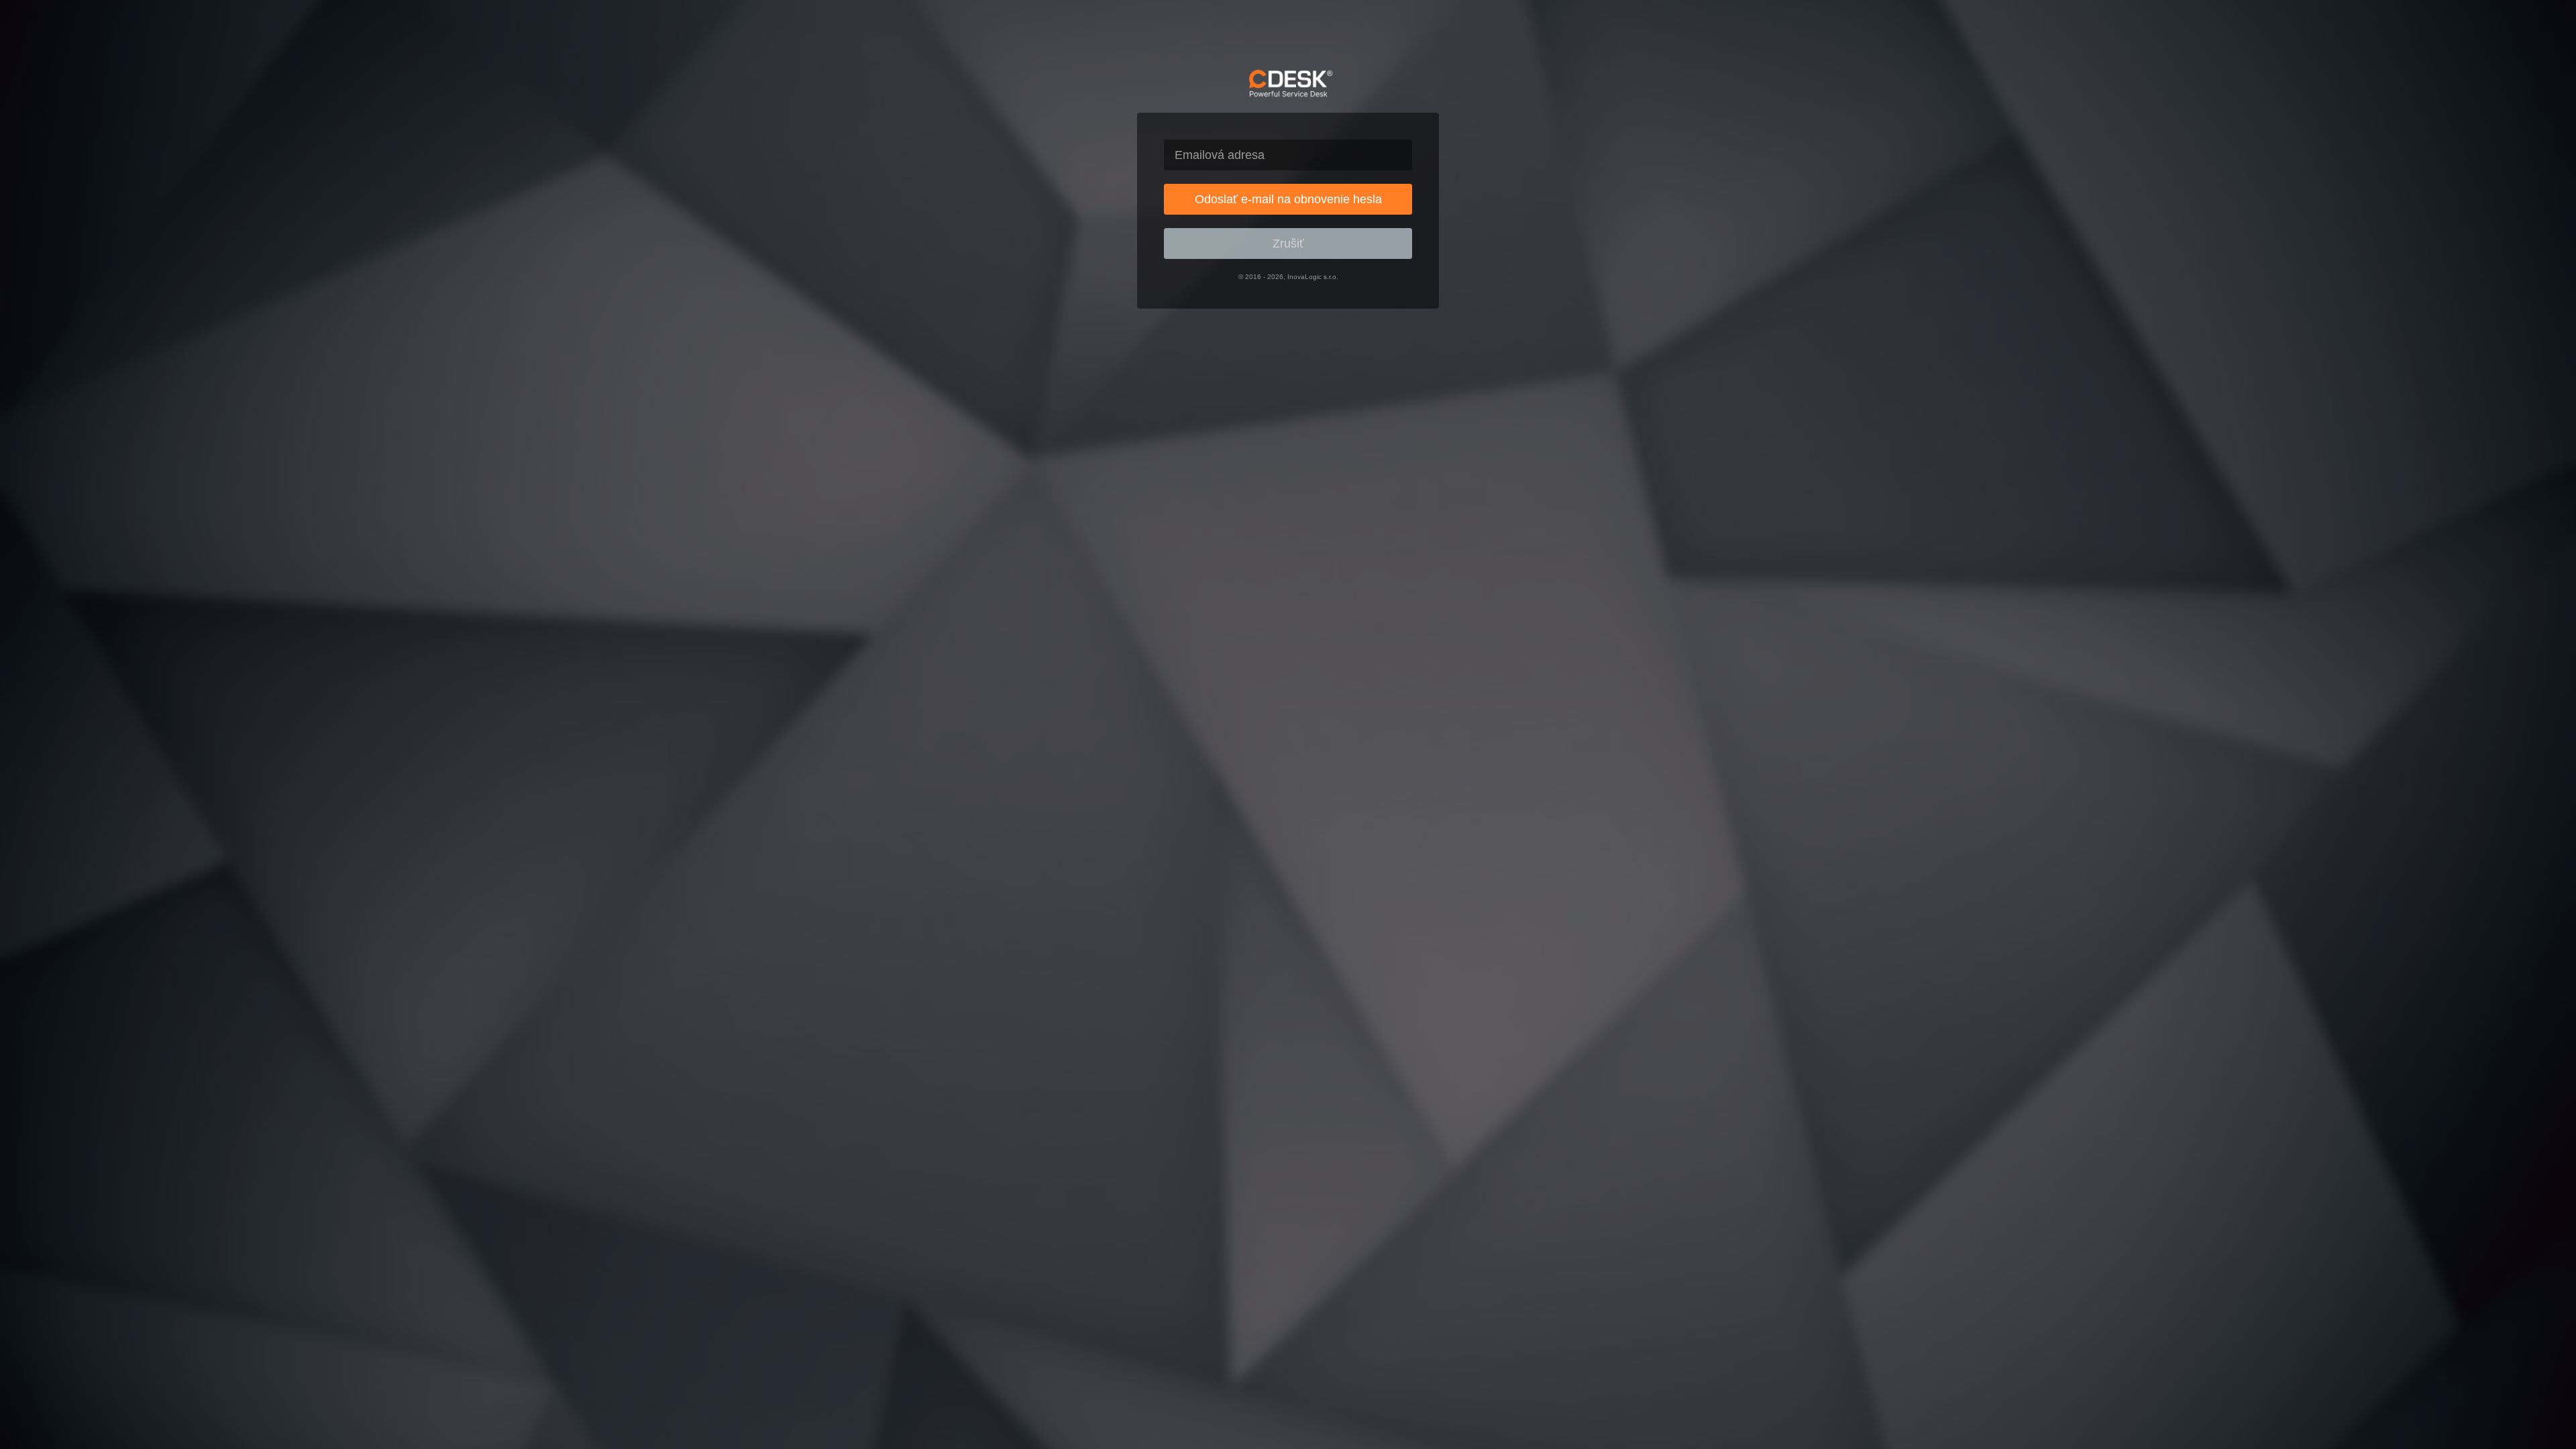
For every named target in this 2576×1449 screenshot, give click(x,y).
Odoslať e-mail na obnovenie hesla (1288, 199)
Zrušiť (1288, 244)
